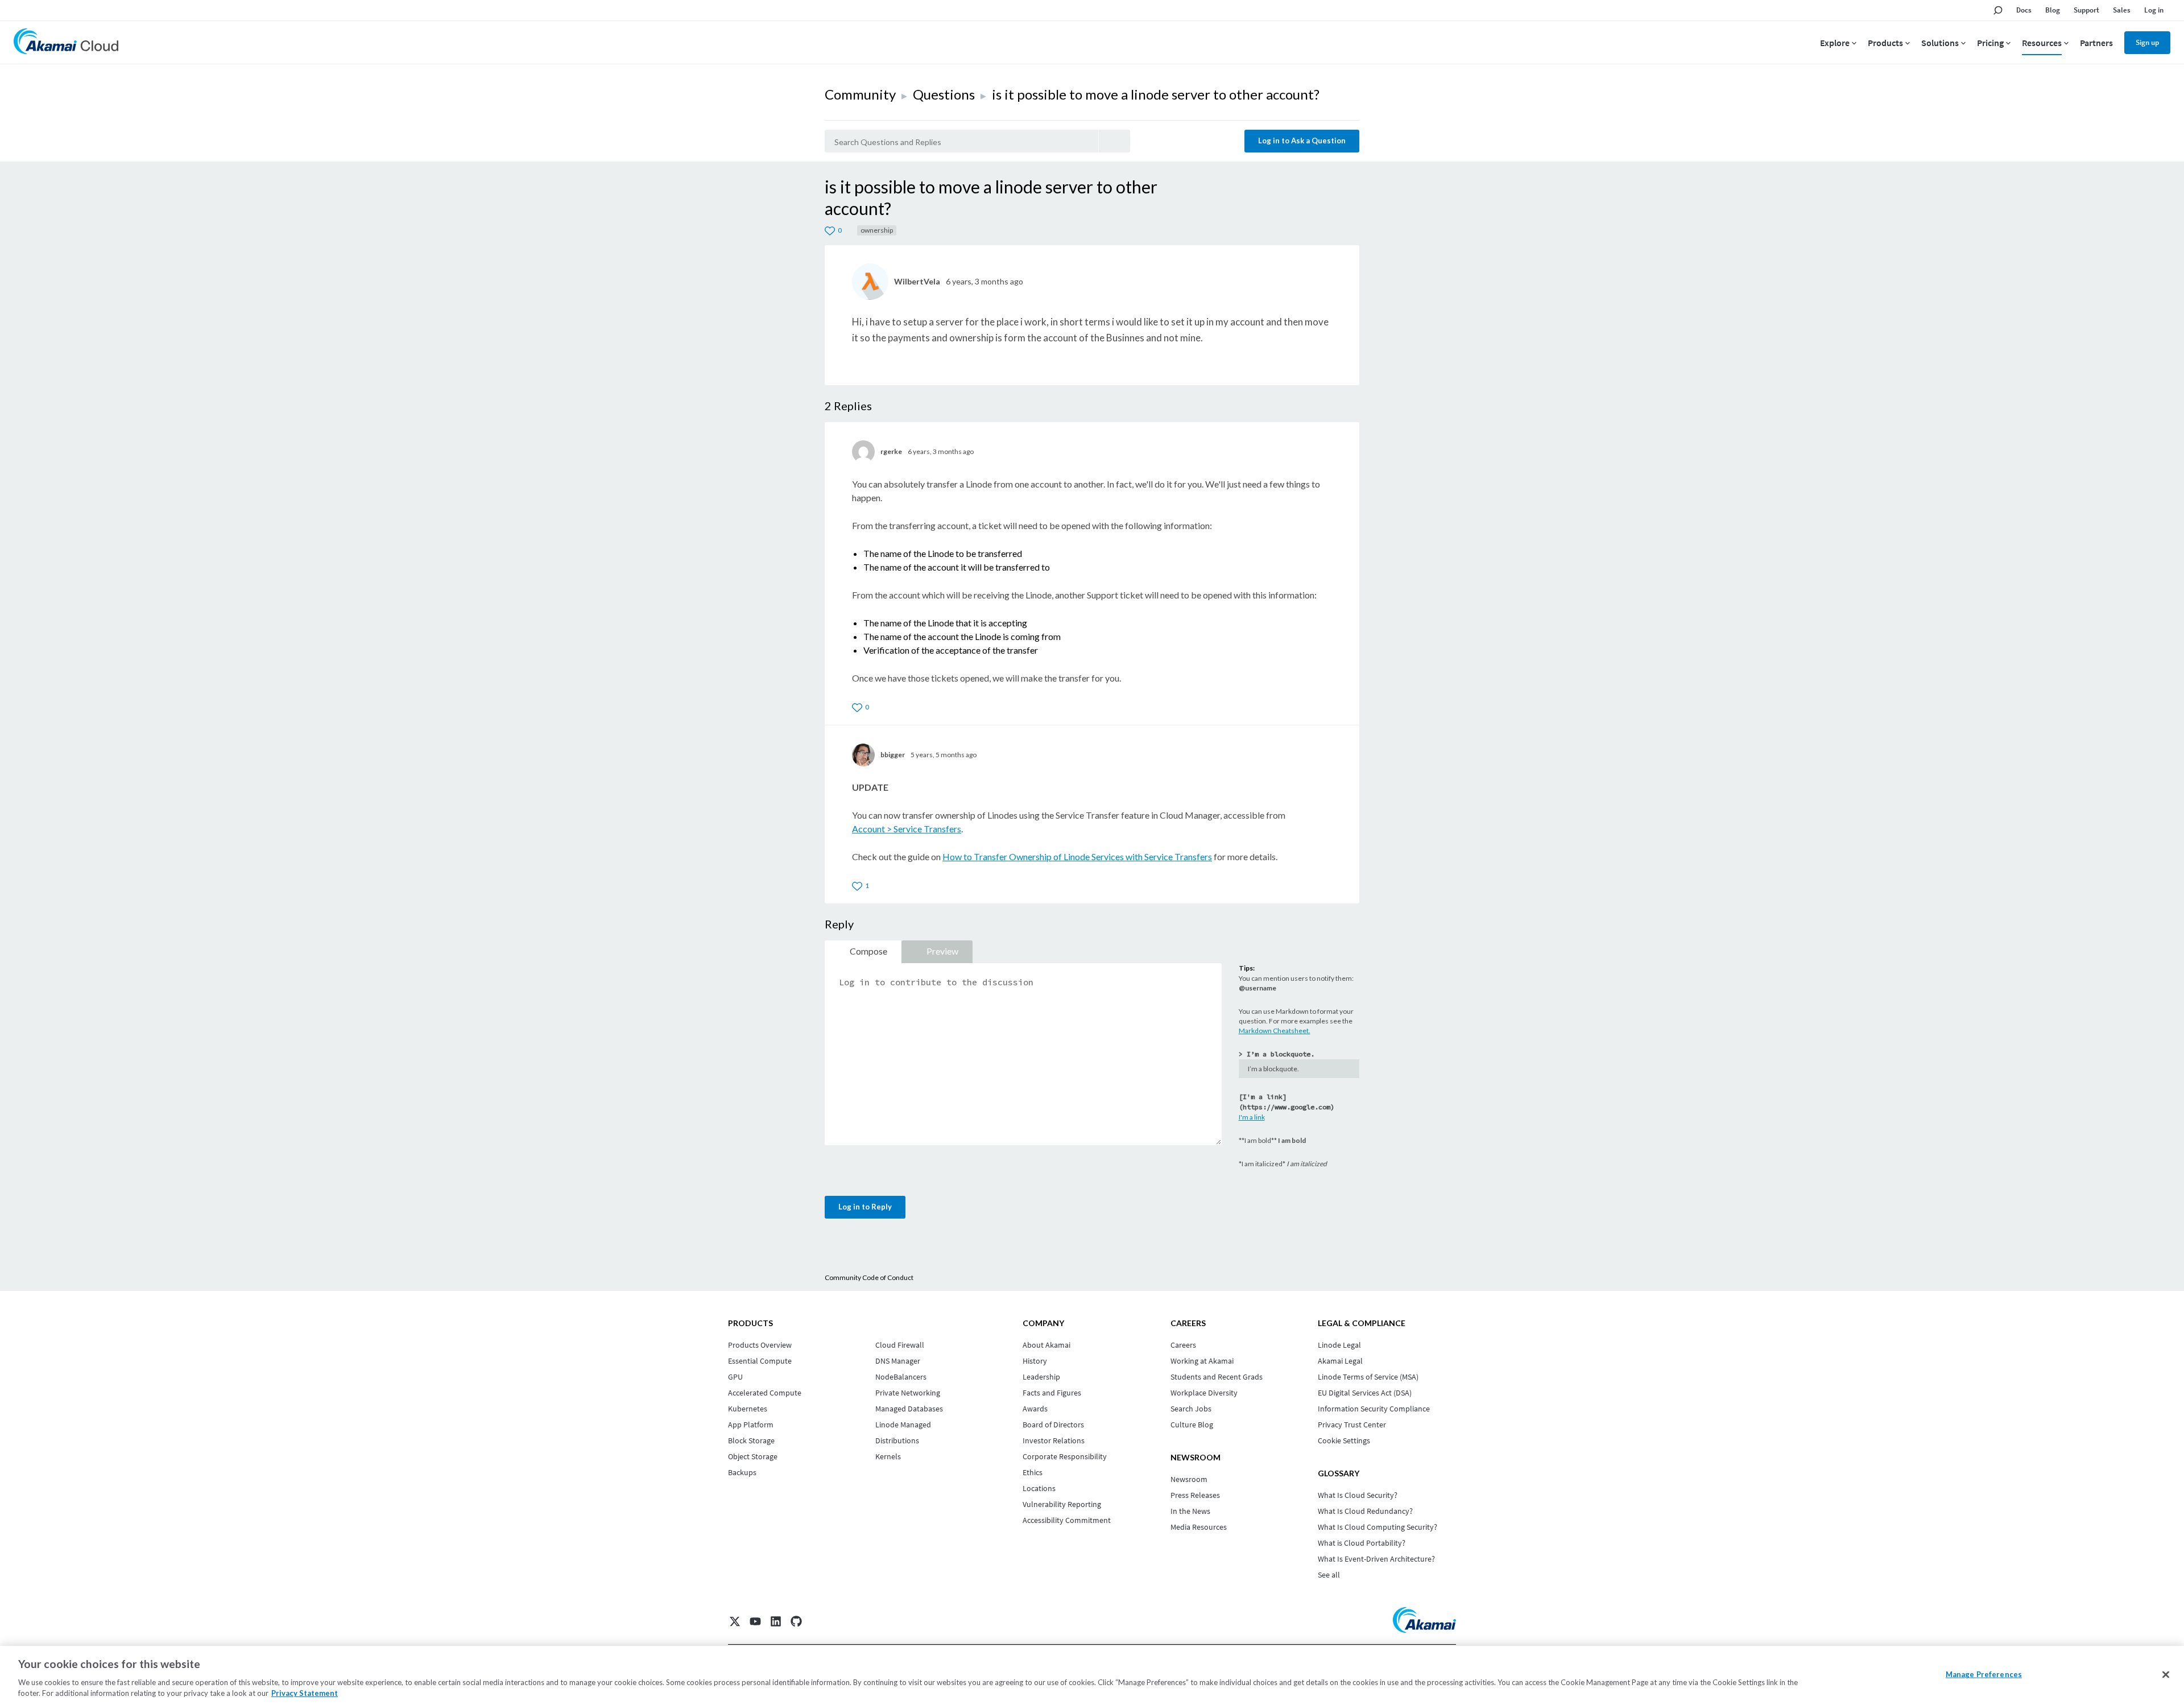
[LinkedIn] (776, 1621)
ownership (877, 230)
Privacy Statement (305, 1693)
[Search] (1114, 141)
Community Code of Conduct (869, 1277)
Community (860, 94)
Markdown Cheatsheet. (1275, 1031)
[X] (735, 1621)
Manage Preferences (1984, 1674)
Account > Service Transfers (907, 829)
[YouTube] (755, 1621)
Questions (944, 94)
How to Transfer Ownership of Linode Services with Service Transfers (1077, 856)
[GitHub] (796, 1621)
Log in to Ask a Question (1302, 141)
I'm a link (1252, 1117)
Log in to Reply (865, 1207)
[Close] (2166, 1675)
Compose (868, 951)
